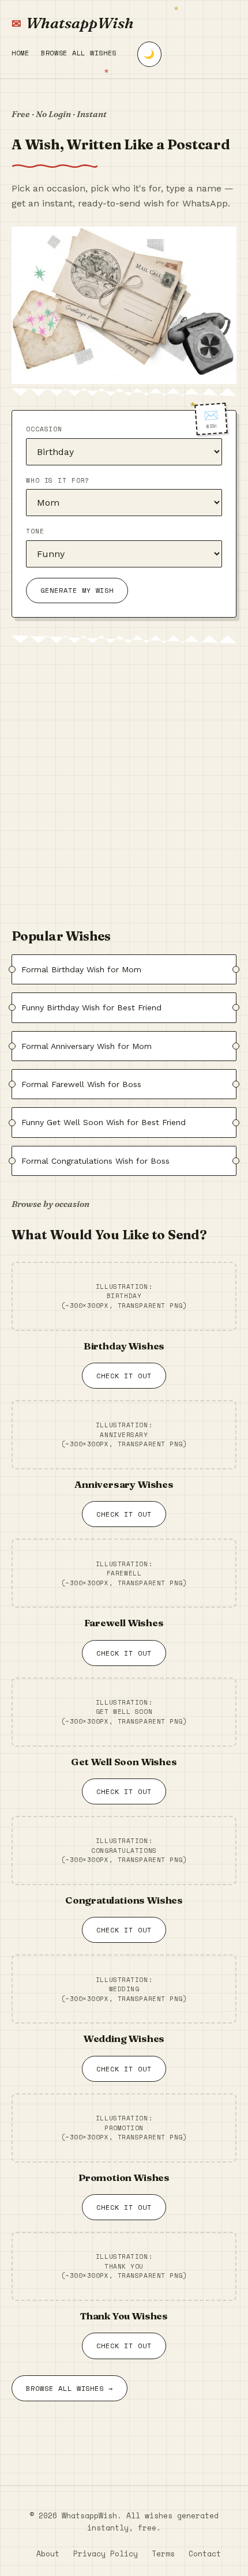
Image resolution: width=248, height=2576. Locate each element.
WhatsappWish (80, 23)
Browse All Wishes (79, 53)
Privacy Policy (106, 2554)
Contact (205, 2554)
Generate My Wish (77, 590)
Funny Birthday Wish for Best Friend (91, 1007)
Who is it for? (58, 480)
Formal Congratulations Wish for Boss (95, 1161)
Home (20, 53)
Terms (163, 2554)
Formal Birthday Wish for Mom (81, 969)
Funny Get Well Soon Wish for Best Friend (104, 1122)
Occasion (44, 429)
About (48, 2554)
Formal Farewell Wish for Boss (81, 1084)
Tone (35, 531)
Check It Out (124, 1376)
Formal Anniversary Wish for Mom (87, 1046)
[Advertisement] (124, 781)
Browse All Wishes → (69, 2388)
